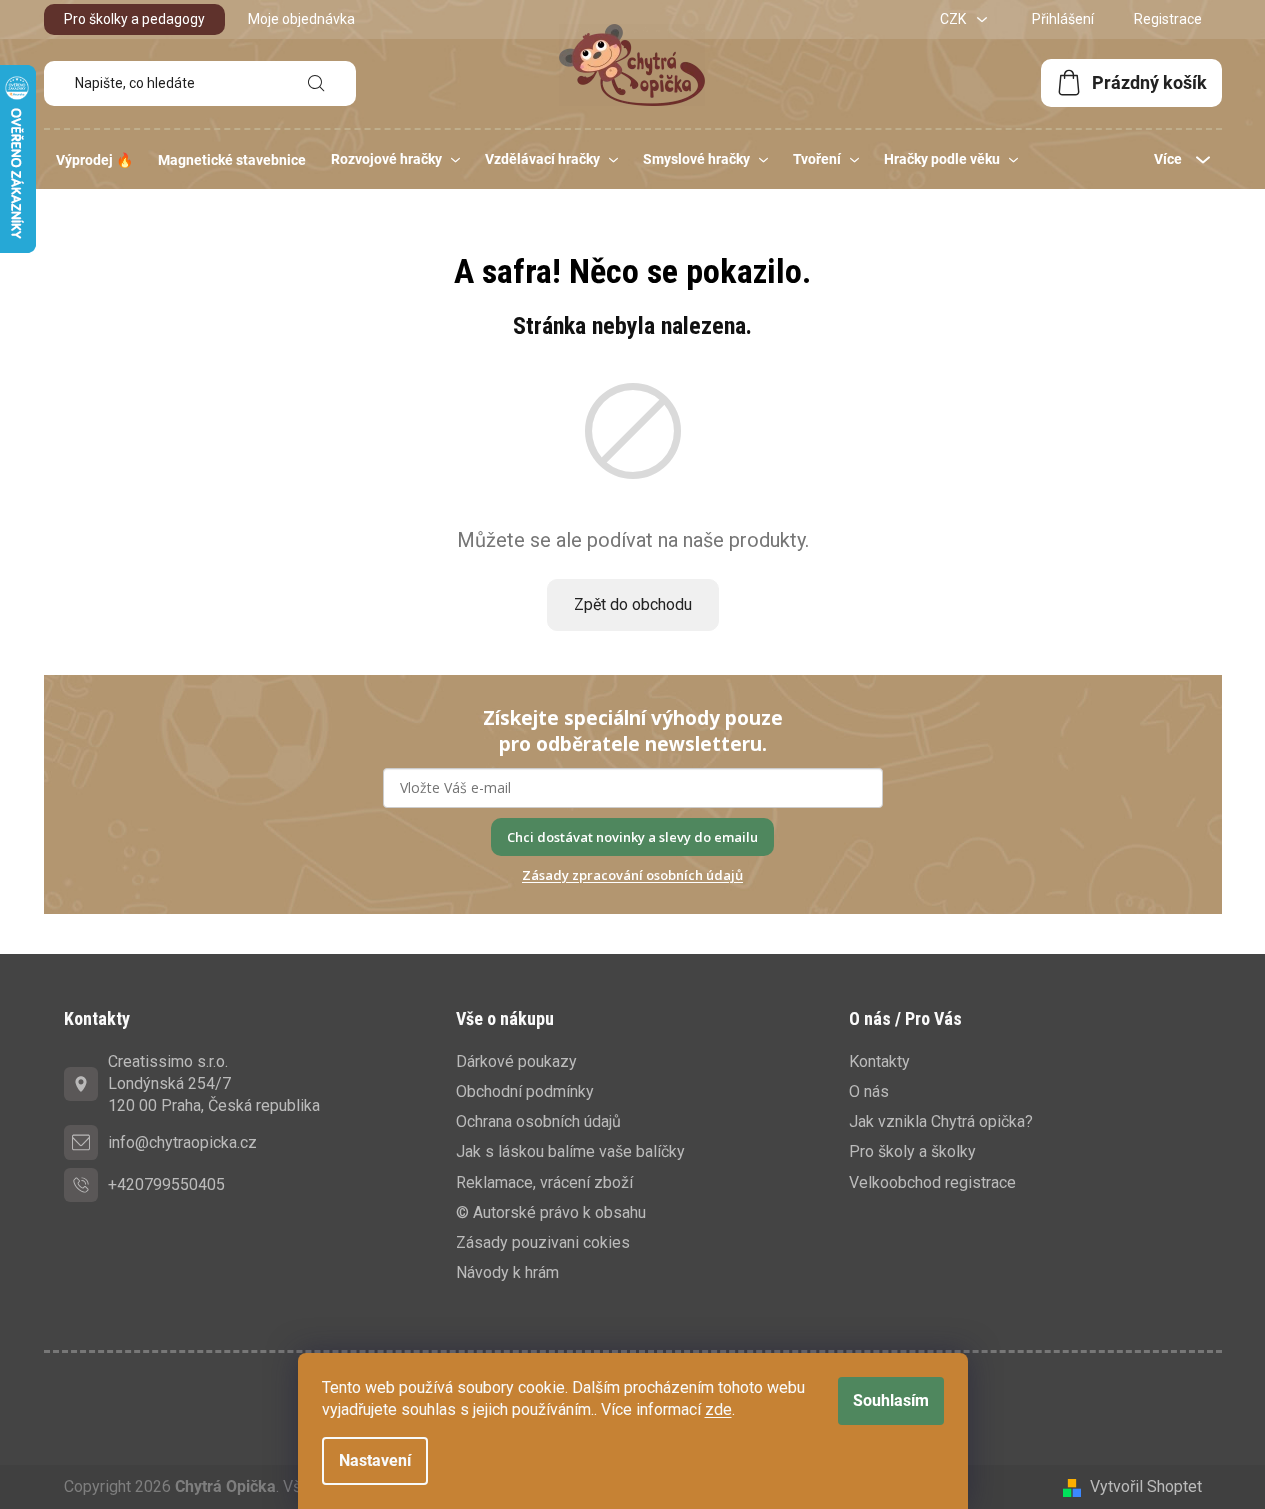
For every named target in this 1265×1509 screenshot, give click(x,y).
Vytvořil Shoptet (1146, 1486)
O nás (869, 1091)
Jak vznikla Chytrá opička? (941, 1121)
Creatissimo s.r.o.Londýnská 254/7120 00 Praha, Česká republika (214, 1083)
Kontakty (879, 1061)
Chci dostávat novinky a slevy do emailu (632, 837)
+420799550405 (166, 1184)
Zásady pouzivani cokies (543, 1242)
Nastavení (375, 1460)
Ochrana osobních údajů (538, 1121)
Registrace (1168, 19)
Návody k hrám (507, 1272)
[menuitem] (94, 160)
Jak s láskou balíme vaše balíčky (570, 1151)
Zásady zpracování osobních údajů (632, 875)
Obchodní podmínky (525, 1091)
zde (718, 1409)
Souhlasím (891, 1400)
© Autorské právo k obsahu (551, 1212)
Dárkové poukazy (516, 1061)
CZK (954, 19)
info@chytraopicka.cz (182, 1142)
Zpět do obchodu (633, 604)
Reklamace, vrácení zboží (544, 1182)
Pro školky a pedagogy (134, 19)
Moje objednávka (301, 19)
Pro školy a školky (912, 1151)
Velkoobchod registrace (932, 1182)
